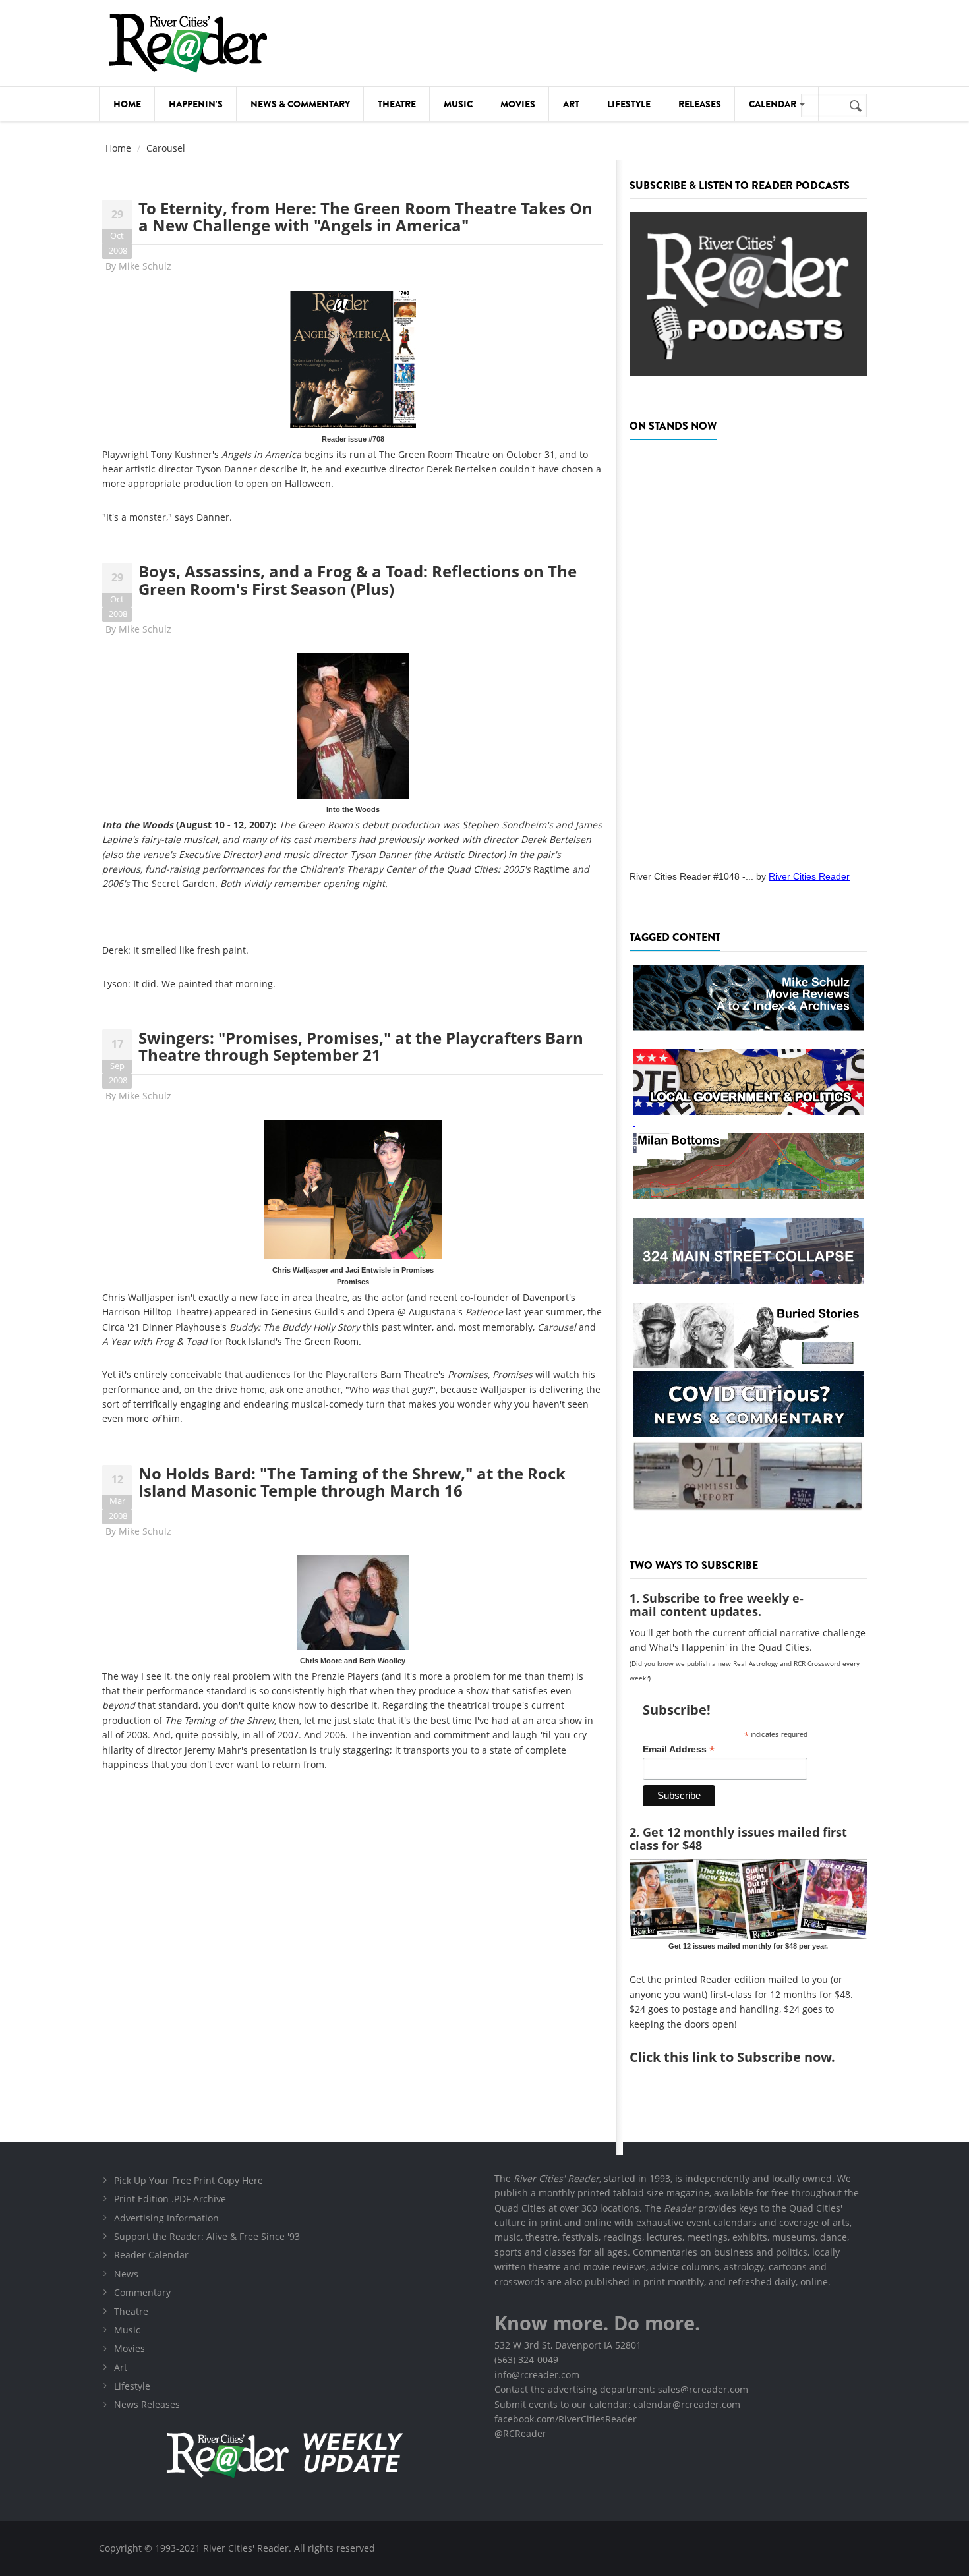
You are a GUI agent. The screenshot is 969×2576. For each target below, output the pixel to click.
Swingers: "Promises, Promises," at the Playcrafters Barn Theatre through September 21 (361, 1046)
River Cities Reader (809, 876)
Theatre (397, 104)
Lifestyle (629, 104)
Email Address (679, 1749)
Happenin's (196, 104)
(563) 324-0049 (526, 2360)
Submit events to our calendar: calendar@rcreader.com (617, 2404)
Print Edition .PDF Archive (170, 2199)
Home (127, 104)
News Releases (147, 2404)
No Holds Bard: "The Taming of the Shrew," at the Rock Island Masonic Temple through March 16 (352, 1482)
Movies (518, 104)
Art (571, 104)
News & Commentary (300, 104)
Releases (700, 104)
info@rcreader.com (537, 2375)
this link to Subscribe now (748, 2057)
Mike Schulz (145, 266)
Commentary (142, 2292)
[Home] (188, 43)
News (126, 2274)
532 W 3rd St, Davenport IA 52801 (568, 2345)
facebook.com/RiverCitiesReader (566, 2419)
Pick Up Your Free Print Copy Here (189, 2180)
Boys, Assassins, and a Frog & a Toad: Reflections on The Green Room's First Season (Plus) (358, 580)
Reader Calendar (151, 2255)
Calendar (774, 104)
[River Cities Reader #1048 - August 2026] (748, 651)
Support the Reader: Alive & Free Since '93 (207, 2236)
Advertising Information (166, 2218)
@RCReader (520, 2433)
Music (458, 104)
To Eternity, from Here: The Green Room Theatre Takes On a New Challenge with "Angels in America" (366, 216)
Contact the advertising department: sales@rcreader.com (621, 2389)
